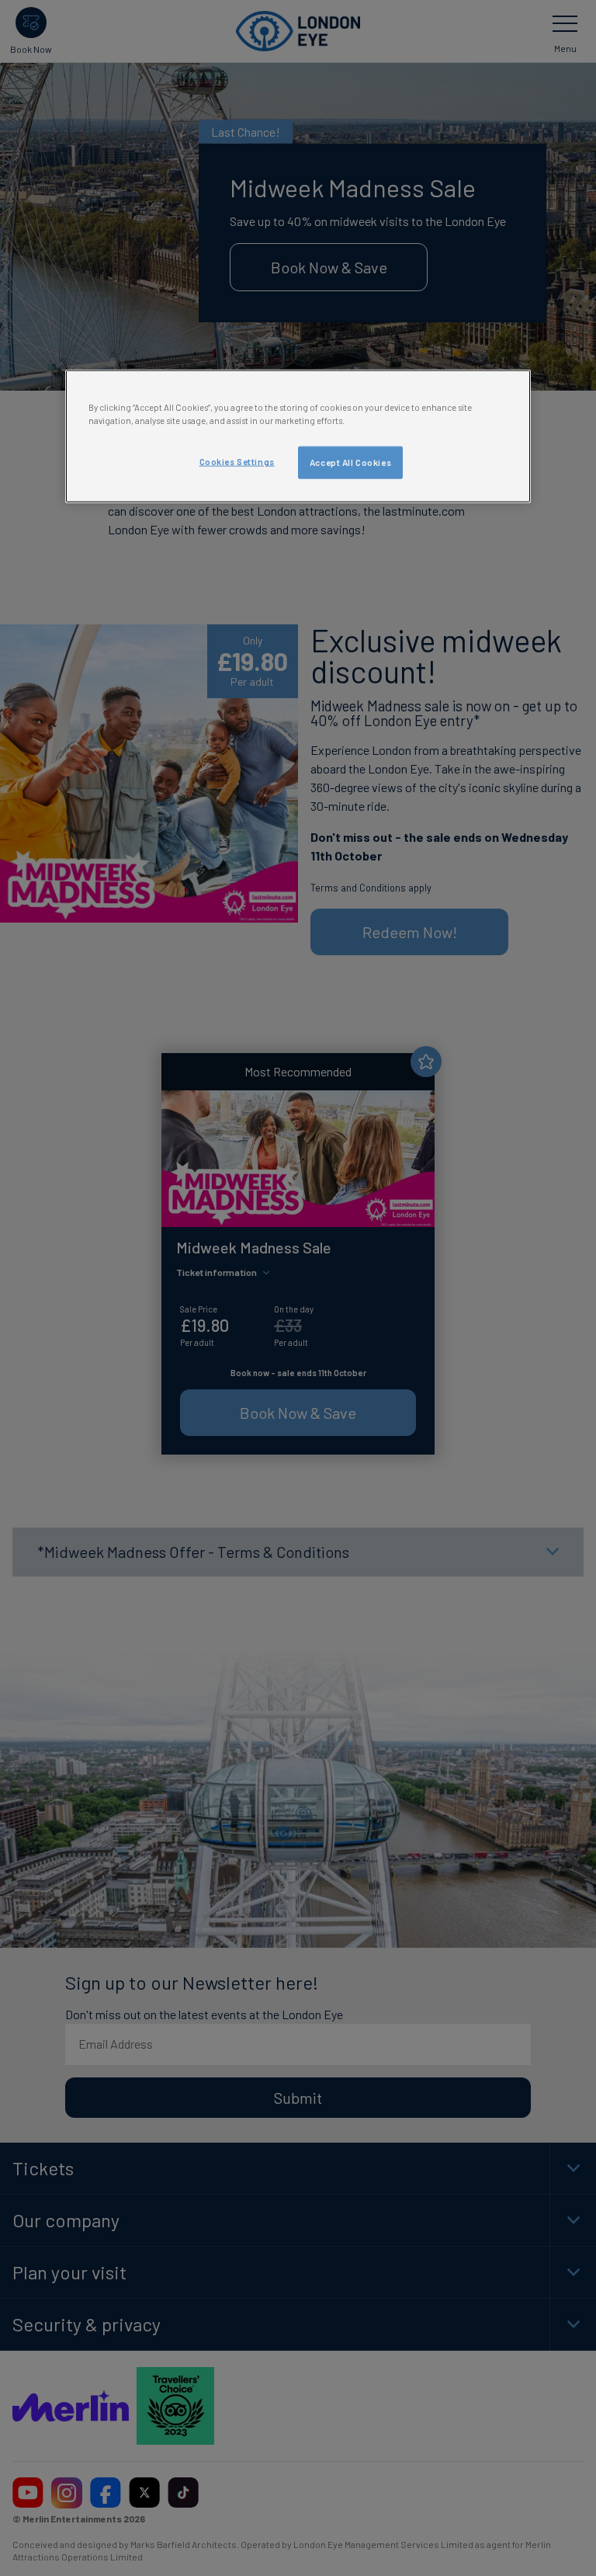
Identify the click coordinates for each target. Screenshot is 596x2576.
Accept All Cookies (350, 462)
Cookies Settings (237, 461)
